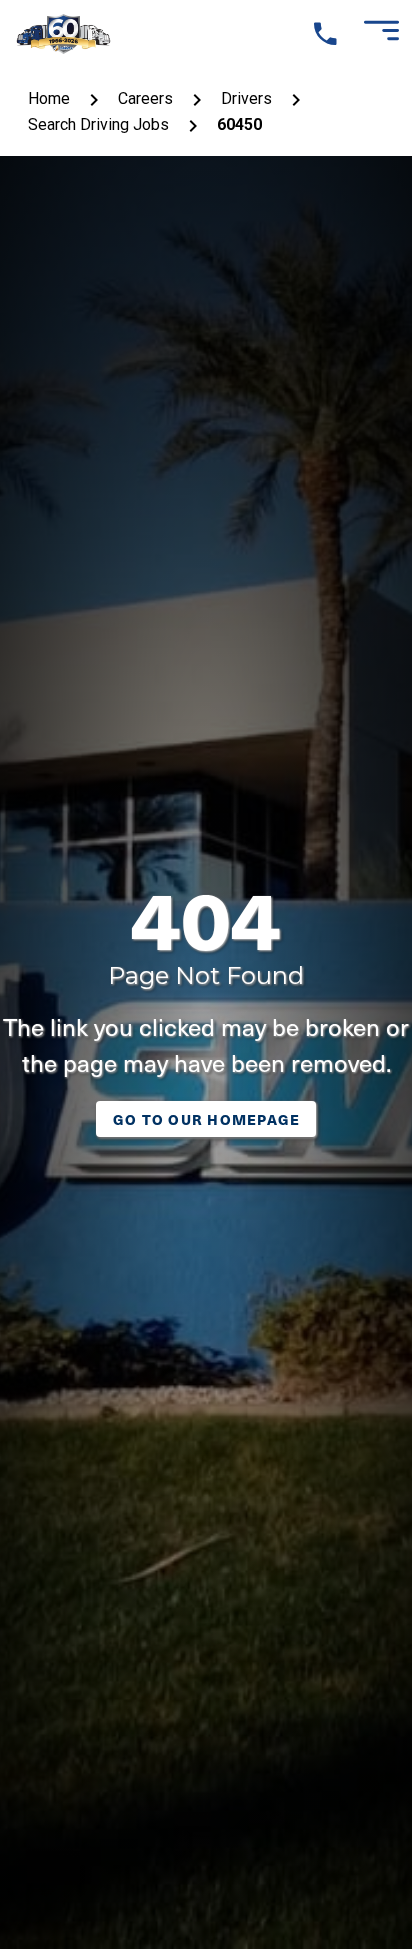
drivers (246, 98)
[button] (380, 34)
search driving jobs (98, 124)
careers (145, 98)
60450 (239, 124)
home (49, 98)
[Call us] (325, 34)
